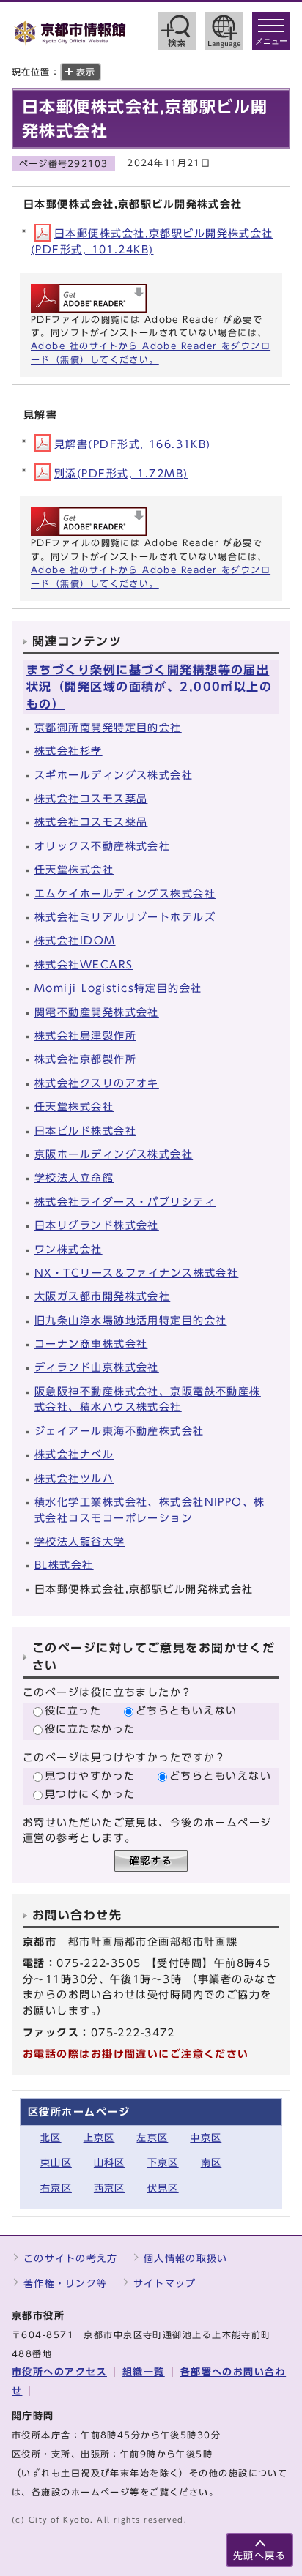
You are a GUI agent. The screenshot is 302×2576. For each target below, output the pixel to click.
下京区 (163, 2163)
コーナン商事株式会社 (91, 1344)
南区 (211, 2163)
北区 (51, 2138)
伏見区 (163, 2188)
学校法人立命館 (74, 1177)
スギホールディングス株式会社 (114, 775)
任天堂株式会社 (74, 869)
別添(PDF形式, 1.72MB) (121, 473)
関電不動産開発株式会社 (97, 1012)
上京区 (99, 2138)
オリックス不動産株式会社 (102, 846)
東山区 (56, 2163)
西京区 (110, 2188)
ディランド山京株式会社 (97, 1367)
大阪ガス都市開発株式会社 (102, 1296)
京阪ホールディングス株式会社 (114, 1154)
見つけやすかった (90, 1776)
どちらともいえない (187, 1710)
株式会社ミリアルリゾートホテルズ (125, 917)
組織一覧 (144, 2372)
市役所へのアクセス (59, 2372)
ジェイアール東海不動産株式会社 (119, 1431)
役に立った (73, 1710)
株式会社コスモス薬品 (91, 798)
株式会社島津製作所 (85, 1035)
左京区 (152, 2138)
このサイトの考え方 (71, 2259)
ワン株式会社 (69, 1249)
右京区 (56, 2188)
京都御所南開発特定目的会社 (108, 727)
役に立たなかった (90, 1729)
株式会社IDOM (75, 940)
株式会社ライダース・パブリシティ (125, 1202)
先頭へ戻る (259, 2556)
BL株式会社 (64, 1565)
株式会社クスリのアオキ (97, 1083)
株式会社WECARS (84, 964)
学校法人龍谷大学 (80, 1541)
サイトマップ (165, 2284)
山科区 (110, 2163)
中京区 (206, 2138)
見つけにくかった (90, 1794)
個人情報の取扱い (185, 2259)
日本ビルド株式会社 (85, 1131)
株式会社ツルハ (74, 1478)
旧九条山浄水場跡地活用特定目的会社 (130, 1320)
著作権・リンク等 (65, 2284)
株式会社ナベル (74, 1454)
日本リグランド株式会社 (97, 1225)
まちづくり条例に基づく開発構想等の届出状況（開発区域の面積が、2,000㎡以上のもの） (149, 687)
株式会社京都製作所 (85, 1059)
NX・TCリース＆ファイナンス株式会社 (136, 1273)
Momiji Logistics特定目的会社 (118, 988)
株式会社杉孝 (69, 751)
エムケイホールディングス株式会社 (125, 893)
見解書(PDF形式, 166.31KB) (133, 444)
